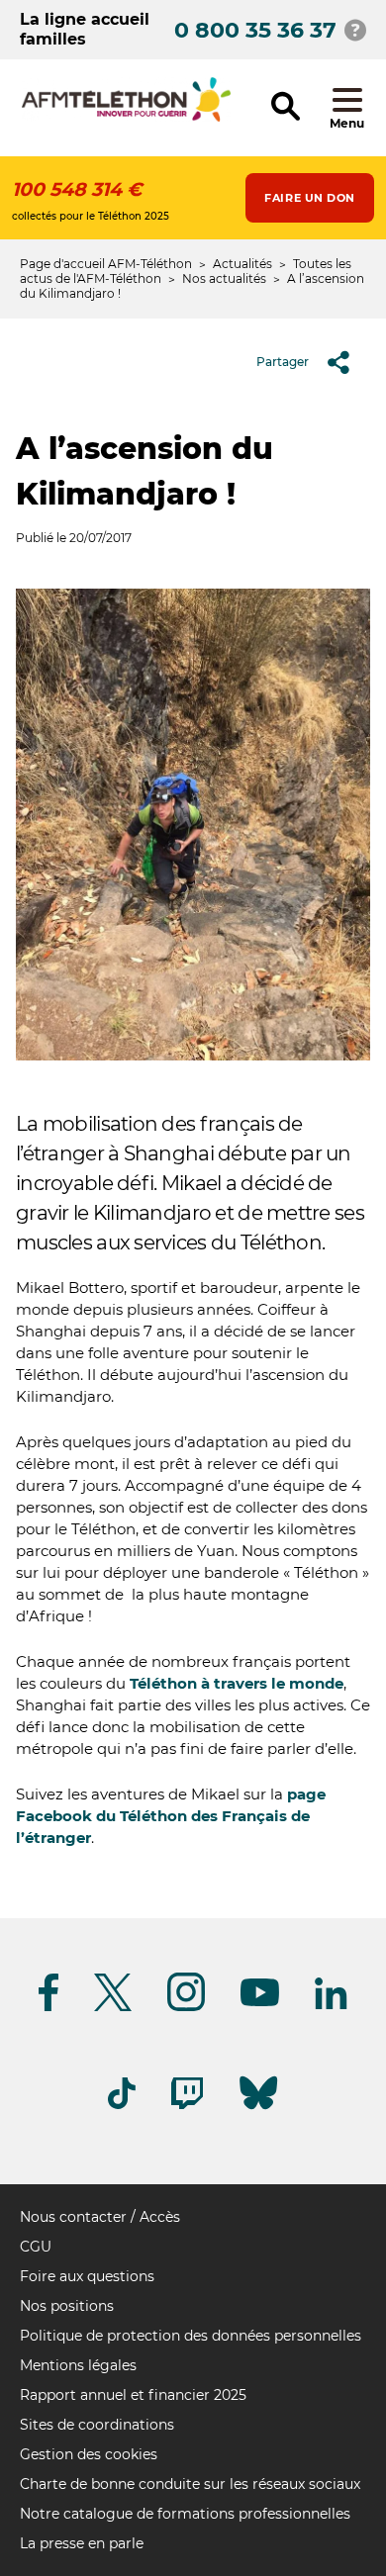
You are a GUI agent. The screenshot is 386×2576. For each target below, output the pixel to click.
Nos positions (67, 2306)
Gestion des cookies (89, 2454)
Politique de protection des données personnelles (191, 2336)
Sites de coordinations (97, 2425)
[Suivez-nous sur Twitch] (187, 2106)
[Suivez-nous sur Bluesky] (258, 2110)
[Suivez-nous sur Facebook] (48, 2008)
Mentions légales (78, 2365)
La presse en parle (82, 2543)
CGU (36, 2247)
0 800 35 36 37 (255, 30)
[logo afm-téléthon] (126, 118)
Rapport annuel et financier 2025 (133, 2395)
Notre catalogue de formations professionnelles (185, 2514)
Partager (283, 362)
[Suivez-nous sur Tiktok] (122, 2106)
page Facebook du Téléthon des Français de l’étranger (171, 1816)
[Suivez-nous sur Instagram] (186, 2008)
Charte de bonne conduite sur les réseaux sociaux (190, 2484)
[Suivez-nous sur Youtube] (260, 2003)
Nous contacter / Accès (100, 2217)
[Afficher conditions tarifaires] (355, 30)
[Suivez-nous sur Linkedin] (332, 2006)
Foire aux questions (87, 2276)
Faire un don (310, 198)
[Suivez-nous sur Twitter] (113, 2008)
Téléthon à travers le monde (237, 1683)
